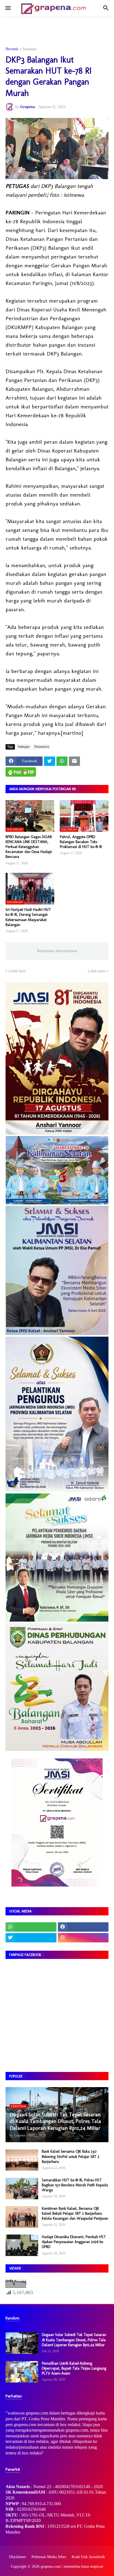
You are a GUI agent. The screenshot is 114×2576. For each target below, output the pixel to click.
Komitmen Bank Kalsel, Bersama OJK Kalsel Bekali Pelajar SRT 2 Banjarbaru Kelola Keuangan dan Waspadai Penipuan (75, 2213)
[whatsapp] (31, 1927)
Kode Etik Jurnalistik (88, 2557)
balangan (30, 49)
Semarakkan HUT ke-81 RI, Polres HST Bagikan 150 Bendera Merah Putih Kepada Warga (75, 2185)
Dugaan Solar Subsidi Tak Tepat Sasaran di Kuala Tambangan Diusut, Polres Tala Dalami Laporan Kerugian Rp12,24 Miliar (74, 2340)
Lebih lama (97, 971)
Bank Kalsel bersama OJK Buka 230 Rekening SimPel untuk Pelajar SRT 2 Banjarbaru (71, 2156)
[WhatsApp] (62, 761)
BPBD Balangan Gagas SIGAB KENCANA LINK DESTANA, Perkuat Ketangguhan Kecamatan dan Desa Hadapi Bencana (29, 847)
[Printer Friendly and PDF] (21, 772)
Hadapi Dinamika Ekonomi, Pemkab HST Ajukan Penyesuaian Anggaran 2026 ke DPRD (74, 2242)
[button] (8, 8)
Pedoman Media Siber (49, 2557)
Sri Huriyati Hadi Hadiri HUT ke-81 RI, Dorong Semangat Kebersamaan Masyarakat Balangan (28, 917)
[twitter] (31, 1938)
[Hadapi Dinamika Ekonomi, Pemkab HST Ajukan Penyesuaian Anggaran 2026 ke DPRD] (22, 2245)
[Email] (74, 761)
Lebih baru (17, 971)
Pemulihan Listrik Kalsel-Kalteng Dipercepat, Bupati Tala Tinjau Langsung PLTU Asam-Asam (74, 2368)
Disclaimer (18, 2557)
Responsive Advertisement (57, 951)
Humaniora (42, 747)
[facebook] (83, 1927)
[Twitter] (50, 761)
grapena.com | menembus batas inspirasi (72, 2566)
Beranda (12, 49)
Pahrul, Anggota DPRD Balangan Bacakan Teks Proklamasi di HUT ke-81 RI (81, 842)
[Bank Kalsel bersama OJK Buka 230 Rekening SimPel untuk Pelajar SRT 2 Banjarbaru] (22, 2160)
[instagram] (83, 1938)
